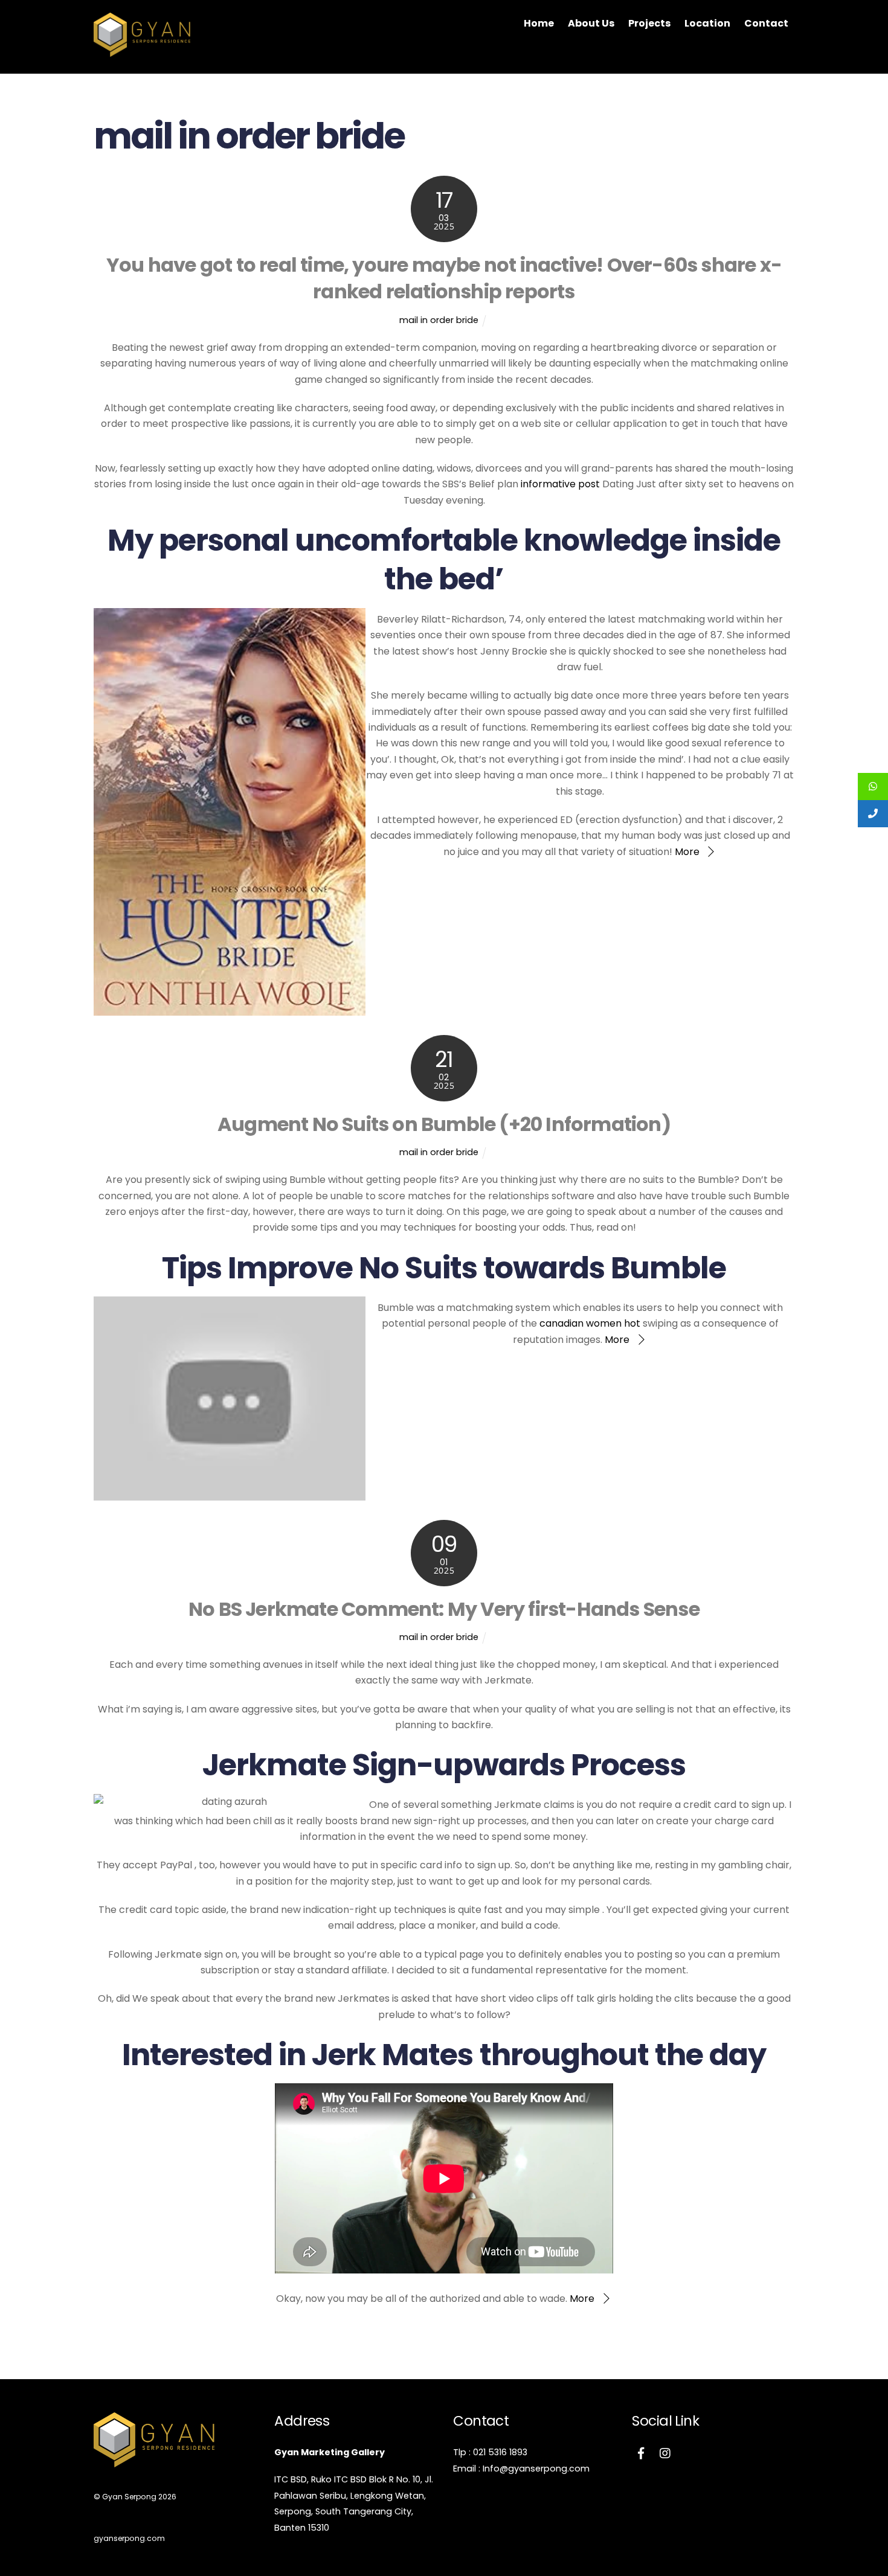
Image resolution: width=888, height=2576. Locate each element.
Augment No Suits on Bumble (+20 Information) (444, 1124)
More (687, 852)
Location (707, 23)
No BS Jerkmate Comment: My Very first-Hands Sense (444, 1609)
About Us (591, 23)
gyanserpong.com (129, 2538)
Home (539, 23)
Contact (766, 23)
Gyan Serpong (129, 2497)
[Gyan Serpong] (142, 51)
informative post (560, 484)
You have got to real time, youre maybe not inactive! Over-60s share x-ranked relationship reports (444, 278)
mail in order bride (439, 320)
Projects (649, 23)
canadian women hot (590, 1323)
